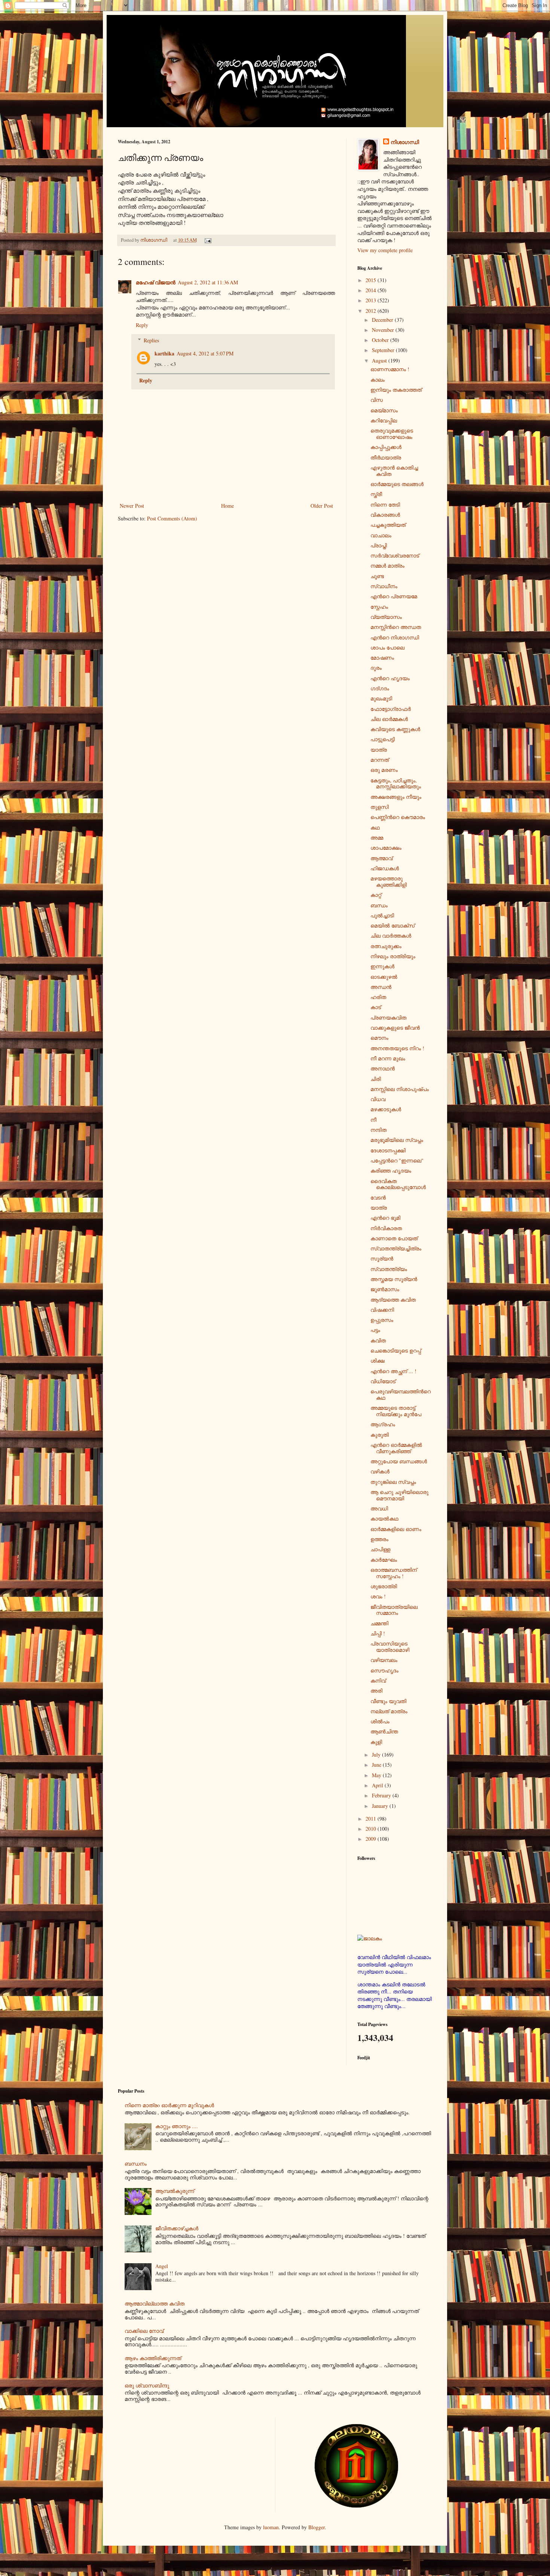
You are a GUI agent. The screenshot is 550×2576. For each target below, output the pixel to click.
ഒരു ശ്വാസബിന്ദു (147, 2385)
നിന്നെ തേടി (385, 505)
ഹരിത (378, 997)
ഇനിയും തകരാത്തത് (396, 390)
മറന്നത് (380, 760)
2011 (372, 1819)
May (377, 1775)
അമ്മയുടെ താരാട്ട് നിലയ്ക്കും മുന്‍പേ (396, 1411)
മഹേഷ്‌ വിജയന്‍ (156, 282)
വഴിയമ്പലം (384, 1660)
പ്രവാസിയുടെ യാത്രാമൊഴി (390, 1647)
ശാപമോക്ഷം (386, 848)
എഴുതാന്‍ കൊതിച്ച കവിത (394, 471)
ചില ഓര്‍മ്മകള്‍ (389, 719)
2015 (372, 280)
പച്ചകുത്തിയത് (388, 525)
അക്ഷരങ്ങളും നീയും (396, 797)
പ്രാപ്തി (379, 545)
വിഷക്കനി (382, 1310)
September (384, 350)
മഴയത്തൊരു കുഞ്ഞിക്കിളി (389, 881)
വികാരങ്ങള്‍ (385, 515)
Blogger (317, 2527)
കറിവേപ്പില (384, 420)
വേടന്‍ (378, 1197)
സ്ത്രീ (376, 494)
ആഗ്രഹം (383, 1424)
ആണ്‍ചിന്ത (384, 1731)
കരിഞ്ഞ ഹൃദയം (391, 1171)
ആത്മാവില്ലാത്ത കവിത (155, 2303)
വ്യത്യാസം (386, 617)
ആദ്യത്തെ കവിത (393, 1300)
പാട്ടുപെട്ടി (383, 739)
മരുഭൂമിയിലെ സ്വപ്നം (397, 1140)
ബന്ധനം (136, 2164)
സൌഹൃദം (384, 1670)
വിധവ (378, 1099)
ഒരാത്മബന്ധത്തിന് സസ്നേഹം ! (394, 1573)
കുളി (376, 1742)
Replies (151, 340)
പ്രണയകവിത (388, 1017)
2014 (372, 290)
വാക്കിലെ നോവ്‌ (144, 2331)
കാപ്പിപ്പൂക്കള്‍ (386, 447)
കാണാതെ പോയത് (394, 1238)
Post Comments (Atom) (172, 518)
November (384, 330)
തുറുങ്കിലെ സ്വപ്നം (393, 1482)
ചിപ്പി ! (378, 1633)
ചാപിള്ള (380, 1549)
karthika (164, 353)
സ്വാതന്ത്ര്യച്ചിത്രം (396, 1248)
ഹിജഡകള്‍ (385, 868)
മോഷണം (382, 658)
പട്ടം (375, 1330)
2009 (372, 1839)
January (381, 1806)
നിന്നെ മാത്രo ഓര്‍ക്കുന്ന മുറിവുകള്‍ (169, 2105)
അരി (376, 1691)
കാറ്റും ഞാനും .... (177, 2126)
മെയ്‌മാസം (384, 410)
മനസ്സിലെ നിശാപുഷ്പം (400, 1089)
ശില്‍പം (380, 1721)
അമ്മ (377, 838)
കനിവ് (378, 1680)
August (380, 360)
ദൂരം (376, 668)
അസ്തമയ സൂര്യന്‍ (394, 1279)
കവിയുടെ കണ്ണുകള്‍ (395, 729)
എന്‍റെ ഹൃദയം (390, 678)
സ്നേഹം (379, 607)
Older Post (322, 506)
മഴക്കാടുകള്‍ (386, 1109)
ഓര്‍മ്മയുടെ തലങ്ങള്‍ (397, 484)
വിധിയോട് (383, 1381)
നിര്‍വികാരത (386, 1228)
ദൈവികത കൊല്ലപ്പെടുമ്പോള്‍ (398, 1184)
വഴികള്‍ (380, 1471)
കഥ (375, 827)
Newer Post (132, 506)
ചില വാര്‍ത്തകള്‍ (391, 936)
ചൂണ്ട (377, 576)
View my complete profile (385, 250)
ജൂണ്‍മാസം (385, 1289)
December (383, 320)
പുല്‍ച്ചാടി (382, 915)
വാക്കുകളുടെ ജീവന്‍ (395, 1028)
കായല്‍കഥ (384, 1518)
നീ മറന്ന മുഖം (388, 1058)
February (382, 1795)
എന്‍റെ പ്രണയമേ (394, 596)
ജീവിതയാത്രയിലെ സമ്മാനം (394, 1610)
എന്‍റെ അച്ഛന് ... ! (393, 1371)
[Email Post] (207, 240)
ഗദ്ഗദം (380, 688)
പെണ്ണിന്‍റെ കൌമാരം (398, 817)
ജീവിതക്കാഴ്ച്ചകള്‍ (177, 2228)
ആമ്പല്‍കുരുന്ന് (175, 2191)
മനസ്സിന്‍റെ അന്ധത (396, 627)
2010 (372, 1829)
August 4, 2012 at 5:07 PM (205, 353)
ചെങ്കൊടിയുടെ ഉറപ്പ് (396, 1350)
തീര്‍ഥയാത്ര (386, 457)
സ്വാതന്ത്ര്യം (389, 1269)
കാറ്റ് (376, 895)
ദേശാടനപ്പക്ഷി (388, 1150)
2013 (372, 300)
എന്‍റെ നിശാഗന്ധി (395, 637)
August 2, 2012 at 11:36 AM (208, 282)
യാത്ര (379, 750)
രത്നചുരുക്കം (386, 946)
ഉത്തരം (379, 1539)
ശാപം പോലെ (387, 647)
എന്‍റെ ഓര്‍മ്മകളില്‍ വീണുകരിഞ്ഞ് (396, 1448)
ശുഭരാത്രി (384, 1586)
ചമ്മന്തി (379, 1623)
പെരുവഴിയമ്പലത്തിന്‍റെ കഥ (401, 1394)
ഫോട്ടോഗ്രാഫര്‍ (391, 709)
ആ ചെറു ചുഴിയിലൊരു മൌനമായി (399, 1495)
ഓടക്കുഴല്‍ (384, 977)
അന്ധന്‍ (381, 987)
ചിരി (376, 1079)
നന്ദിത (378, 1130)
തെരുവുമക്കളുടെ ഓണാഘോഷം (392, 434)
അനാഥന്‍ (383, 1068)
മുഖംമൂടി (381, 698)
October (381, 340)
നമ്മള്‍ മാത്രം (387, 566)
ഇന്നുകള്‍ (382, 966)
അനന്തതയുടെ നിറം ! (397, 1048)
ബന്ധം (379, 905)
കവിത (378, 1340)
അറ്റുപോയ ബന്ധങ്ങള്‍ (399, 1461)
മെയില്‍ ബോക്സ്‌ (392, 925)
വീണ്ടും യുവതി (388, 1701)
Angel (162, 2266)
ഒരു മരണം (384, 770)
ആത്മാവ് (381, 858)
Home (227, 506)
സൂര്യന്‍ (382, 1258)
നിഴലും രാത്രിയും (393, 956)
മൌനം (379, 1038)
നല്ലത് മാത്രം (389, 1711)
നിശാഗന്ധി (405, 142)
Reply (142, 325)
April (378, 1785)
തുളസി (380, 807)
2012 (372, 311)
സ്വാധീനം (384, 586)
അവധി (379, 1508)
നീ (373, 1120)
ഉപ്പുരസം (382, 1320)
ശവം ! (378, 1596)
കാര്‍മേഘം (384, 1560)
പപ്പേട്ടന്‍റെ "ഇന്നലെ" (397, 1160)
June (377, 1765)
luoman (271, 2527)
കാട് (376, 1007)
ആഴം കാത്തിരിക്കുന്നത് (153, 2358)
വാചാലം (381, 535)
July (377, 1755)
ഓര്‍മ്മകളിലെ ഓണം (396, 1529)
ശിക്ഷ (378, 1361)
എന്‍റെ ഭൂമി (385, 1218)
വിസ (377, 400)
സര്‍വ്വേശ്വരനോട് (395, 555)
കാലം (378, 380)
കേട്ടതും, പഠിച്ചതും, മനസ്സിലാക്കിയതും (396, 783)
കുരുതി (380, 1435)
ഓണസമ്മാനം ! (390, 369)
